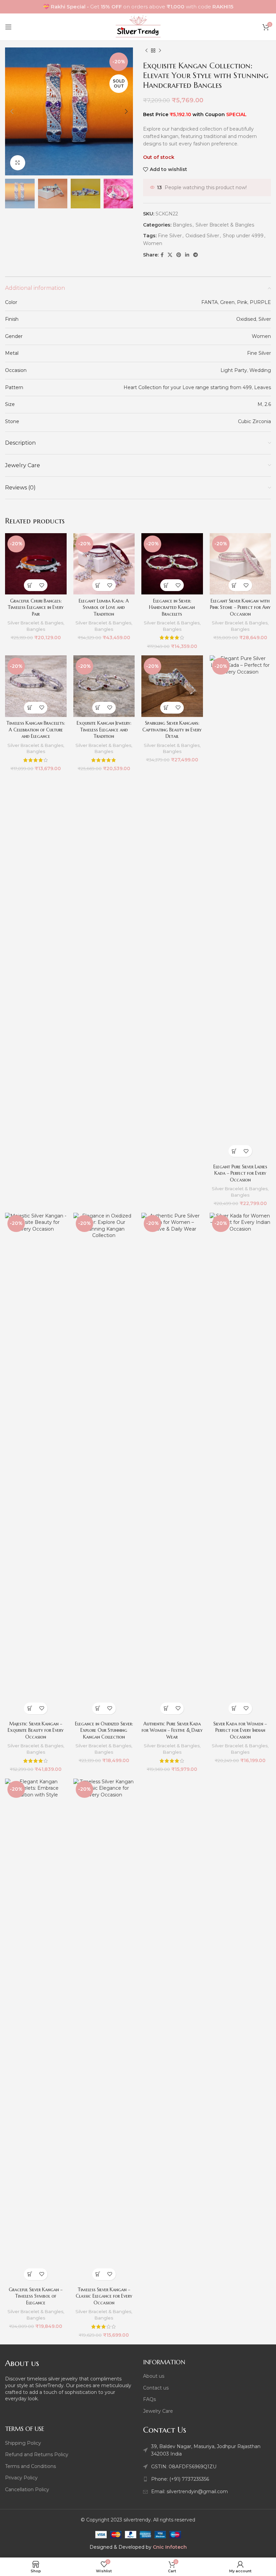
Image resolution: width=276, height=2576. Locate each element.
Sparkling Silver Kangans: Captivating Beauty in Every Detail (172, 730)
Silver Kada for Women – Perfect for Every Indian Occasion (240, 1730)
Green (227, 302)
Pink (242, 302)
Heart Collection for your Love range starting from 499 (188, 387)
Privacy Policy (21, 2478)
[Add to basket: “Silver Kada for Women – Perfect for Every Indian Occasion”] (234, 1708)
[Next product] (160, 51)
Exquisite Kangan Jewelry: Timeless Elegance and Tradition (104, 730)
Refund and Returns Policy (37, 2454)
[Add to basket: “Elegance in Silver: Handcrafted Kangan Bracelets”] (166, 585)
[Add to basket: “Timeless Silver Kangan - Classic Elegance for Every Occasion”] (98, 2274)
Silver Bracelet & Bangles (225, 225)
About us (154, 2376)
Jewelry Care (158, 2411)
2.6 (268, 404)
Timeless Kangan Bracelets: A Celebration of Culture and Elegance (36, 730)
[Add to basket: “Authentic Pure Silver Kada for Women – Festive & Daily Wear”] (166, 1708)
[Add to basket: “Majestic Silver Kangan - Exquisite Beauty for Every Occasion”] (30, 1708)
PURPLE (260, 302)
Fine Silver (170, 236)
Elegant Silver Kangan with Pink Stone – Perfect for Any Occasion (240, 607)
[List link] (207, 2479)
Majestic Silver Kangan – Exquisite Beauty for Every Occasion (36, 1730)
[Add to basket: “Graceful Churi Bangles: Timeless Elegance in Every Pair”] (30, 585)
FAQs (149, 2399)
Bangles (182, 225)
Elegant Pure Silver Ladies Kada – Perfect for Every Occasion (240, 1173)
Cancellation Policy (27, 2489)
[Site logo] (138, 27)
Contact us (156, 2388)
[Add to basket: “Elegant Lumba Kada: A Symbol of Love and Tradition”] (98, 585)
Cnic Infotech (170, 2547)
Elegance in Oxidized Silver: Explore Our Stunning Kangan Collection (104, 1730)
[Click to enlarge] (18, 163)
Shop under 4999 (243, 236)
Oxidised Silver (202, 236)
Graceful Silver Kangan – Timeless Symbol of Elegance (36, 2296)
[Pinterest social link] (179, 255)
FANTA (210, 302)
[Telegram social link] (196, 255)
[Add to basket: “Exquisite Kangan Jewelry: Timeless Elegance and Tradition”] (98, 708)
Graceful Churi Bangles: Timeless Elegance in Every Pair (36, 607)
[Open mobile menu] (8, 27)
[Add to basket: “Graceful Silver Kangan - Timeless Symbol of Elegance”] (30, 2274)
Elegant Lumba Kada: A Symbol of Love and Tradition (104, 607)
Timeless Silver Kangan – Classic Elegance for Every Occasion (104, 2296)
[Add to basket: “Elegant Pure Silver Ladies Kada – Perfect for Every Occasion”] (234, 1151)
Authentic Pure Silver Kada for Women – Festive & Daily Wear (172, 1730)
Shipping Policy (23, 2443)
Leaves (263, 387)
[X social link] (170, 255)
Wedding (260, 370)
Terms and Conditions (30, 2466)
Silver (265, 319)
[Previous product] (146, 51)
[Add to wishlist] (42, 585)
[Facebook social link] (162, 255)
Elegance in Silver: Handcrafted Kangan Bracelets (172, 607)
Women (153, 243)
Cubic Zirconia (254, 421)
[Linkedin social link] (187, 255)
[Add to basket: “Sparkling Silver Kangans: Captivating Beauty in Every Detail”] (166, 708)
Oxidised (246, 319)
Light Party (234, 370)
